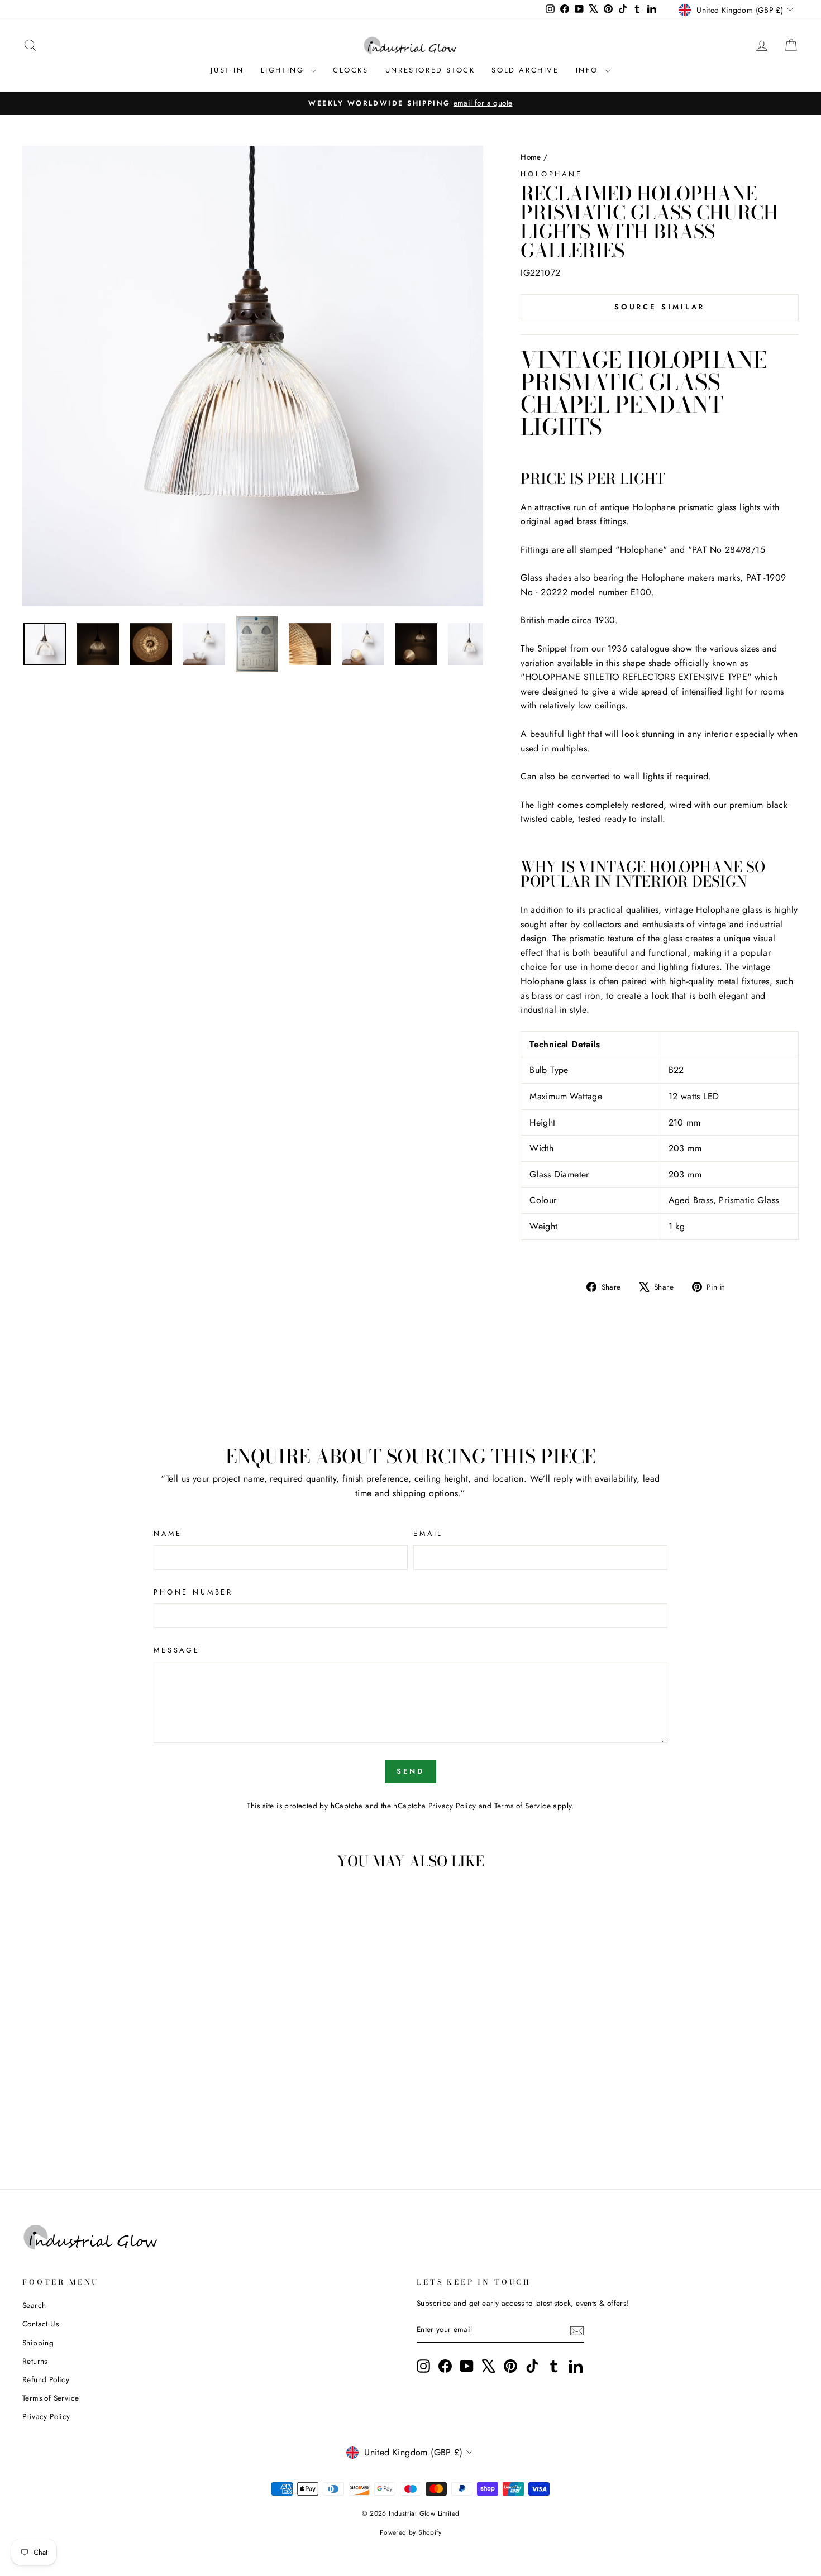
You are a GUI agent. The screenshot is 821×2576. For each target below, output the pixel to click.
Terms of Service (522, 1806)
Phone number (193, 1592)
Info (589, 70)
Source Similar (660, 307)
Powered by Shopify (410, 2532)
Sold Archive (525, 70)
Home (531, 157)
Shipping (38, 2343)
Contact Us (40, 2324)
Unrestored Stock (430, 70)
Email (428, 1533)
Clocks (351, 70)
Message (177, 1650)
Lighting (284, 70)
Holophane (552, 174)
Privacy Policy (452, 1806)
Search (34, 2305)
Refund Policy (46, 2379)
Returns (35, 2361)
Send (411, 1771)
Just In (227, 70)
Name (168, 1533)
